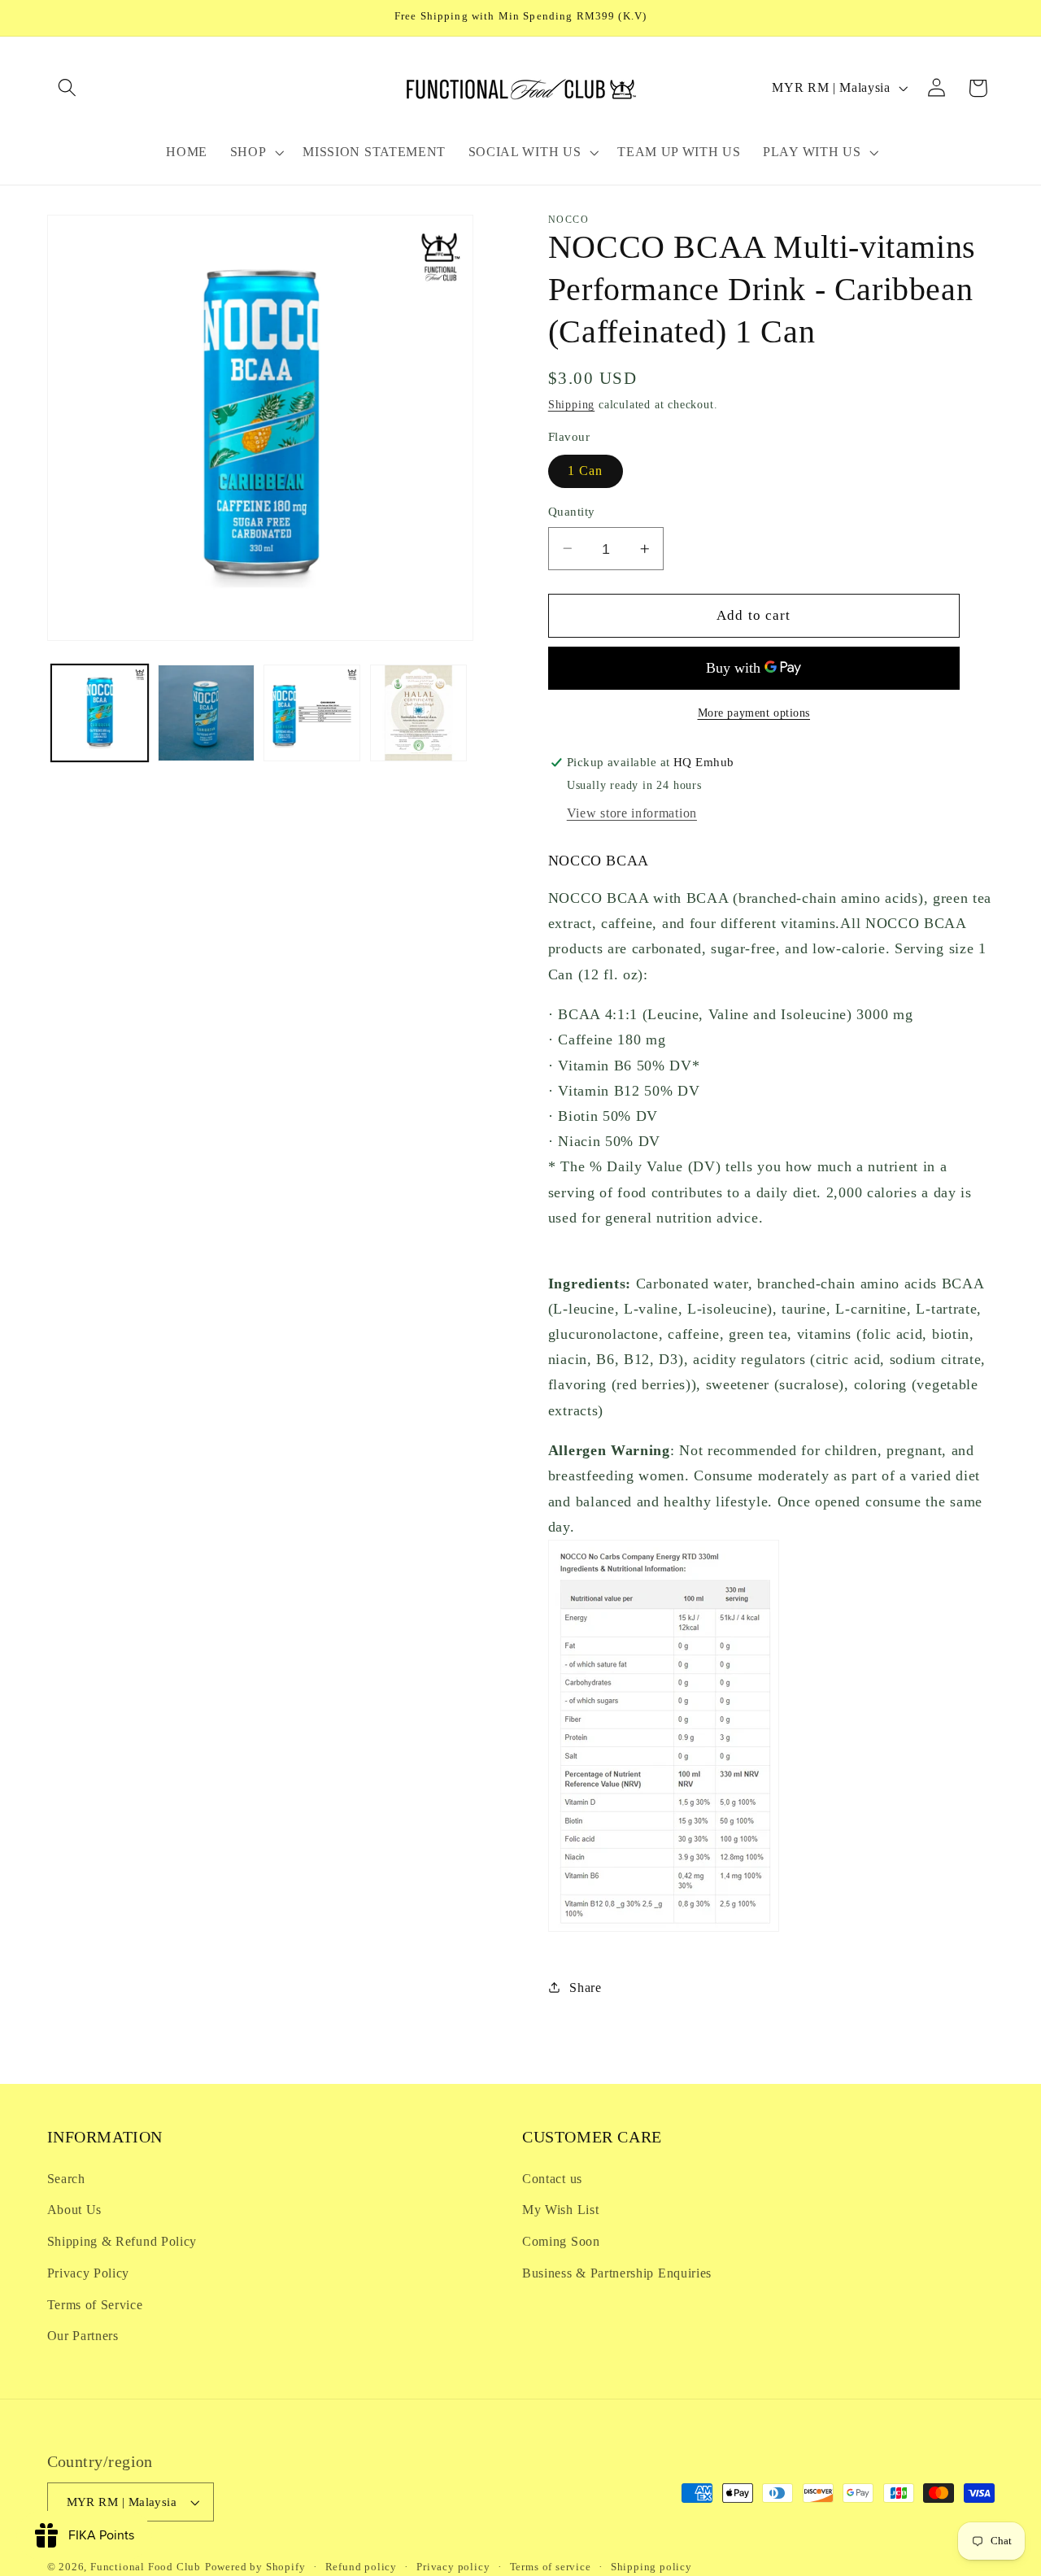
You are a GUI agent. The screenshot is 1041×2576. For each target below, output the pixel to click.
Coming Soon (561, 2241)
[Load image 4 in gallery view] (418, 713)
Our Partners (83, 2336)
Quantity (572, 512)
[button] (68, 88)
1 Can (586, 471)
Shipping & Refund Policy (122, 2241)
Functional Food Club (146, 2567)
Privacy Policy (89, 2273)
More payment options (754, 712)
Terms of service (551, 2567)
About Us (75, 2210)
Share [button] (585, 1987)
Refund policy (361, 2567)
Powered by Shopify (255, 2567)
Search (66, 2179)
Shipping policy (651, 2567)
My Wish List (560, 2210)
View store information (632, 813)
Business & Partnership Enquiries (617, 2273)
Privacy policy (453, 2567)
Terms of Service (95, 2305)
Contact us (552, 2179)
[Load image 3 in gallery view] (312, 713)
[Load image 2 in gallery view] (206, 713)
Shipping (571, 405)
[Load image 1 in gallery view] (100, 713)
